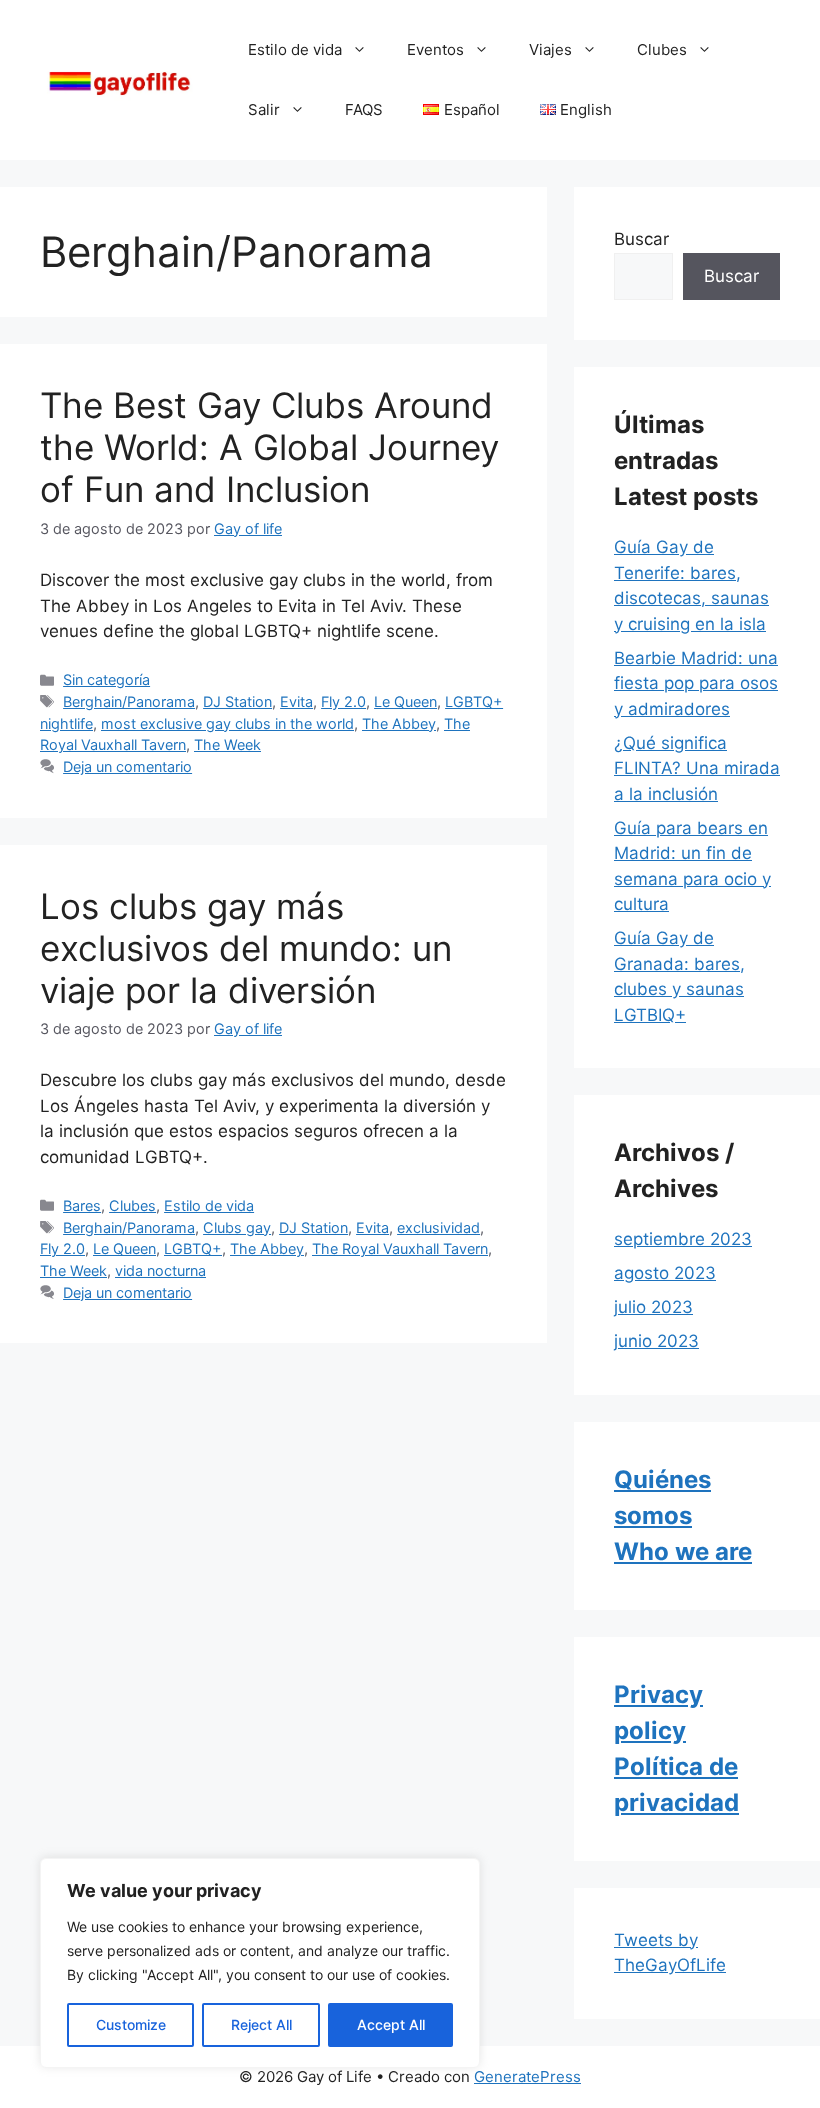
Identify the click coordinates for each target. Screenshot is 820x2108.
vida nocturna (160, 1270)
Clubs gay (237, 1227)
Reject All (261, 2024)
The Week (227, 744)
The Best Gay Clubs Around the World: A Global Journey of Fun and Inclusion (269, 447)
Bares (82, 1205)
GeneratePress (527, 2076)
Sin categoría (106, 679)
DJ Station (237, 701)
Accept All (391, 2024)
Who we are (683, 1551)
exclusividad (438, 1227)
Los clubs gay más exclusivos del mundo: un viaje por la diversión (246, 948)
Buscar (641, 239)
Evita (296, 701)
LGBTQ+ (193, 1248)
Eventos (435, 49)
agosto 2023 (665, 1273)
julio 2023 (653, 1307)
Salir (264, 109)
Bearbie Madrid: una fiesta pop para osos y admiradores (696, 683)
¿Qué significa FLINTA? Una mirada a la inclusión (697, 768)
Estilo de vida (295, 49)
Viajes (550, 49)
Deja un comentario (127, 766)
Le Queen (405, 701)
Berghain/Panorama (129, 701)
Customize (131, 2024)
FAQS (364, 109)
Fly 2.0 (343, 701)
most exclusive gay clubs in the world (227, 723)
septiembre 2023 (683, 1239)
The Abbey (399, 723)
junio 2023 (656, 1341)
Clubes (662, 49)
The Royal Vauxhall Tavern (400, 1248)
